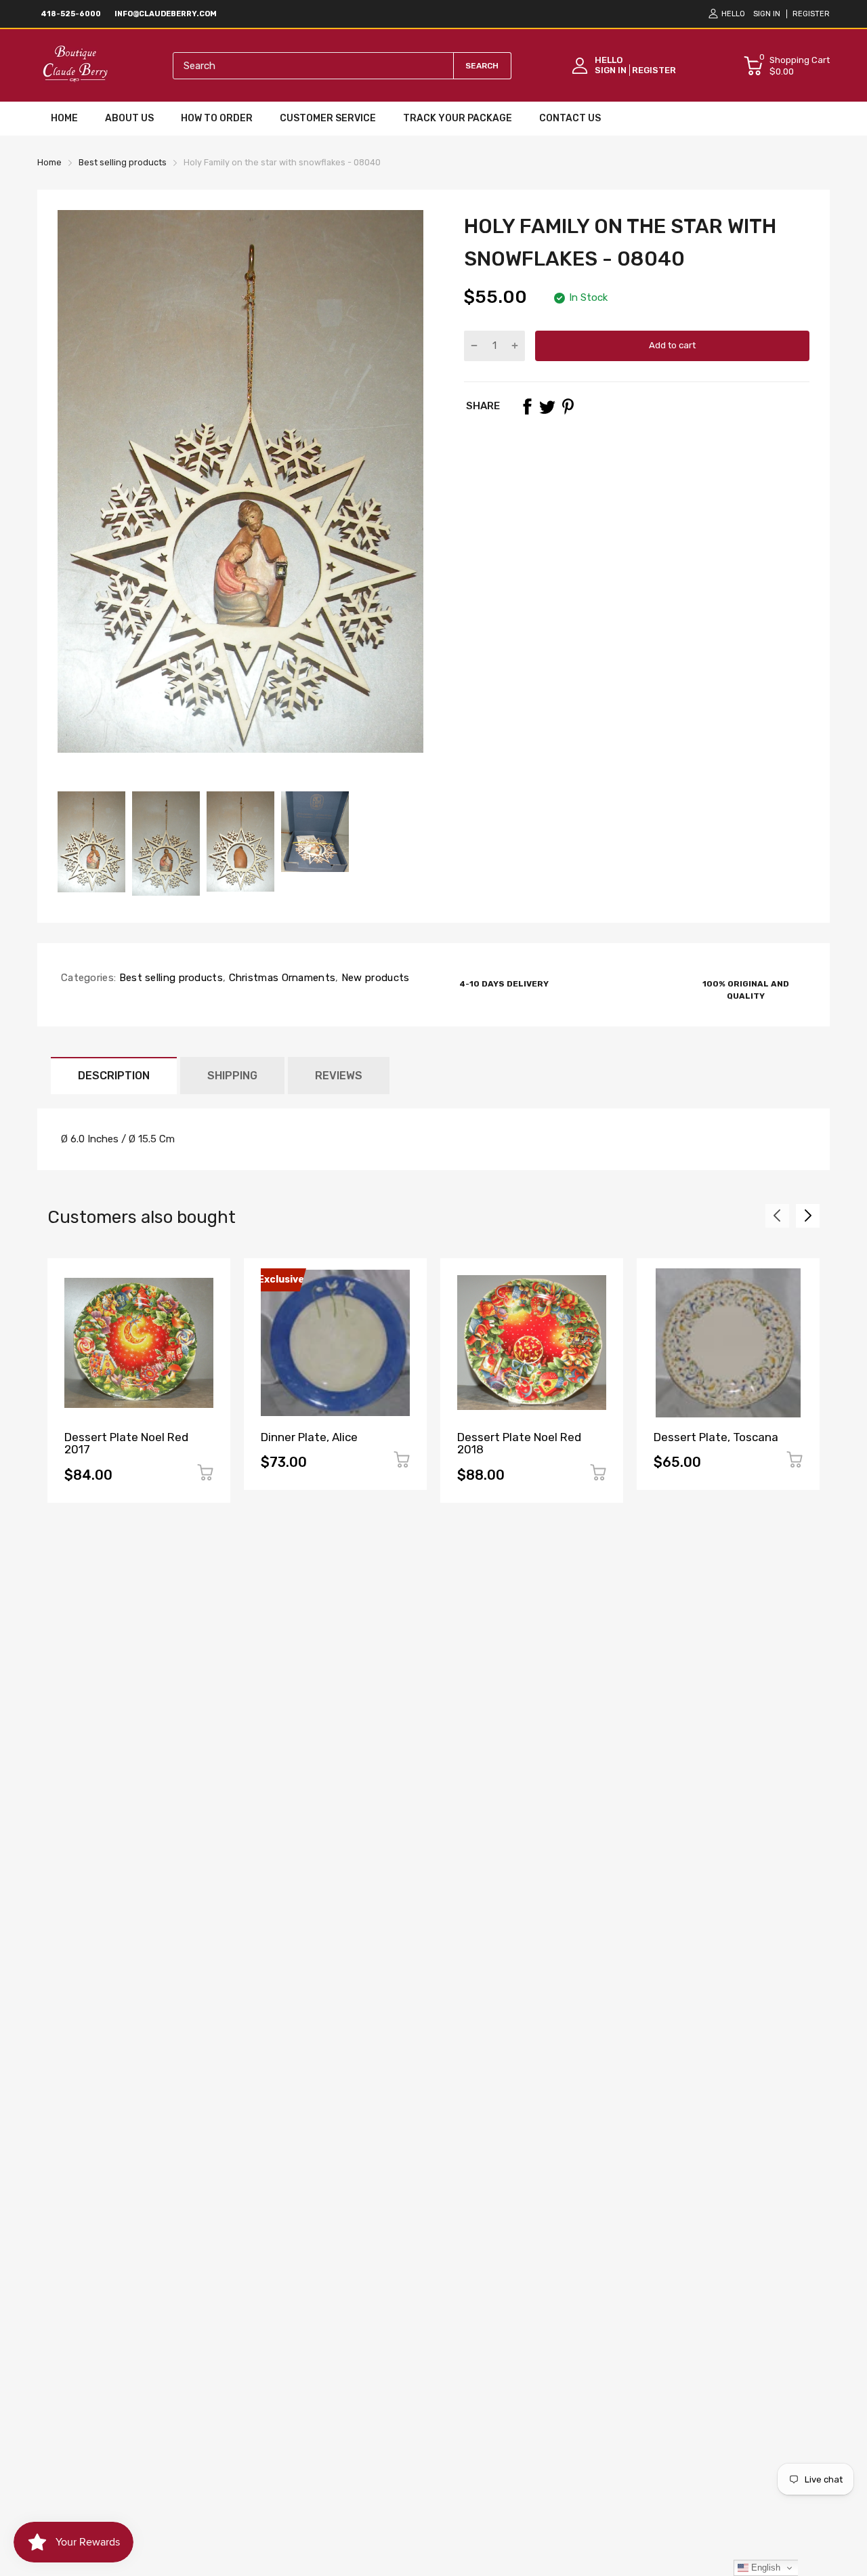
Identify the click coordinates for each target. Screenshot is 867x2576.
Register (811, 14)
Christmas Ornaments (280, 978)
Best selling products (169, 978)
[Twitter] (547, 407)
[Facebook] (527, 407)
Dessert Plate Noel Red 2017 (126, 1443)
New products (374, 978)
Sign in (767, 14)
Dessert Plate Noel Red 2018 (519, 1443)
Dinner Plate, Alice (309, 1437)
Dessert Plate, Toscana (716, 1437)
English (764, 2568)
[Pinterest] (568, 407)
